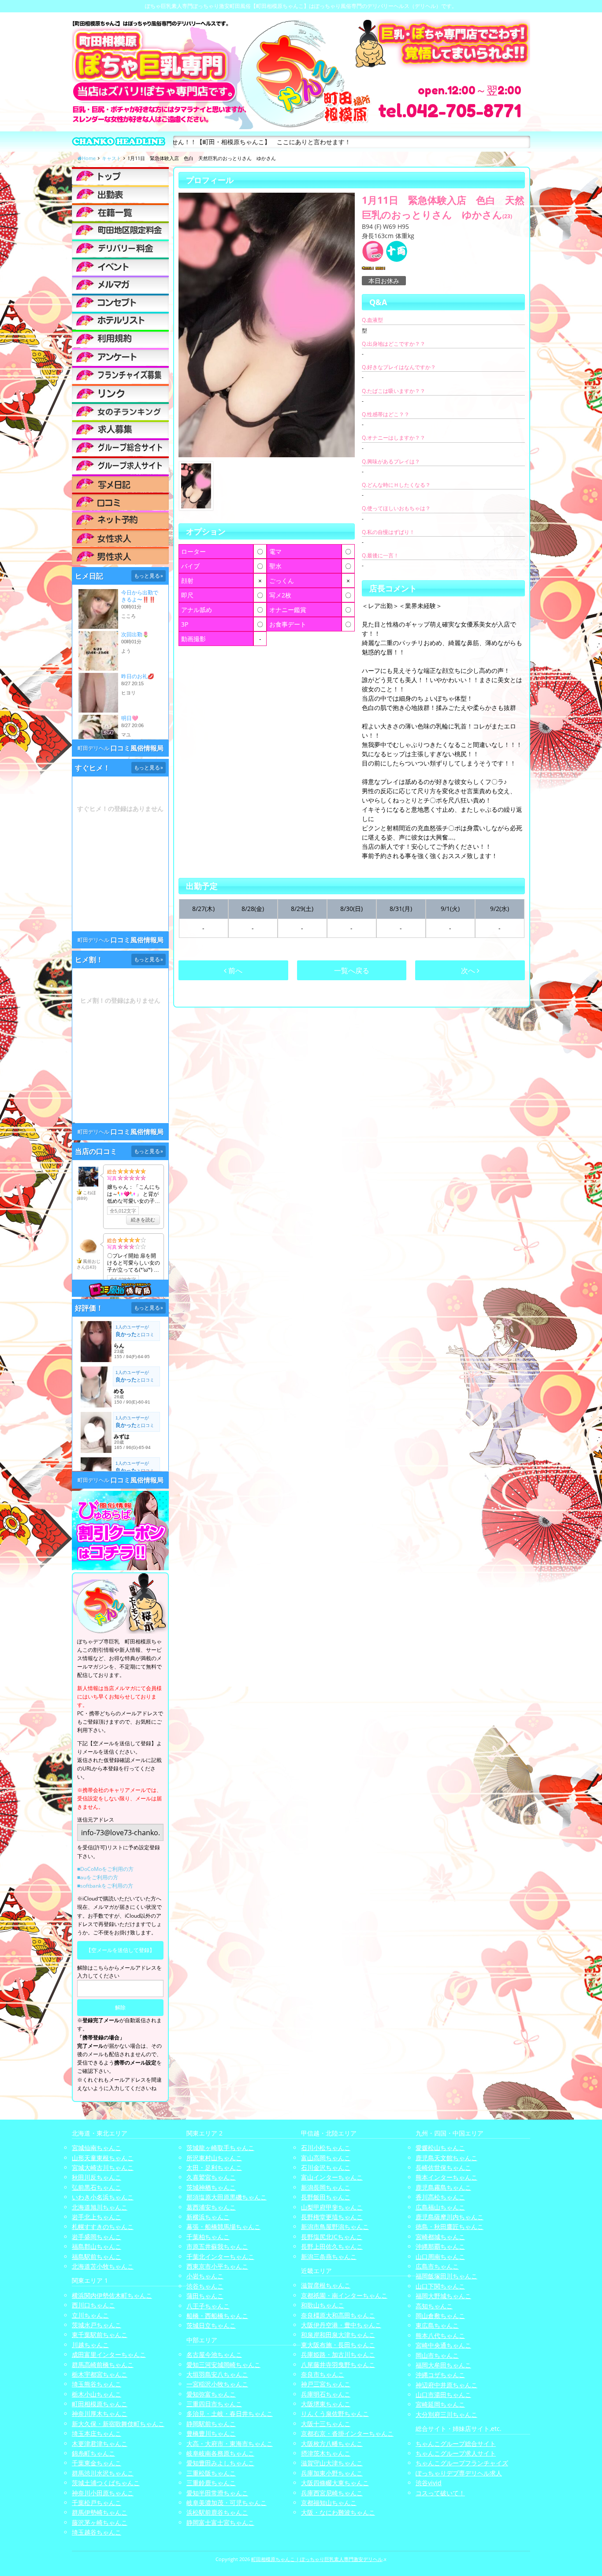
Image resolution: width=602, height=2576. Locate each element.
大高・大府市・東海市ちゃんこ (230, 2443)
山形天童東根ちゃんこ (103, 2158)
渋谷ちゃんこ (205, 2286)
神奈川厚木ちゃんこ (100, 2414)
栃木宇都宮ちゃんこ (100, 2374)
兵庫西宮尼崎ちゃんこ (332, 2493)
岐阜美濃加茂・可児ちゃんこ (227, 2503)
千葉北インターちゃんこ (220, 2257)
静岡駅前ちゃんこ (211, 2424)
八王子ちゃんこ (208, 2306)
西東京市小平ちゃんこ (217, 2266)
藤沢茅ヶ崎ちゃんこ (100, 2522)
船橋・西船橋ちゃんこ (217, 2316)
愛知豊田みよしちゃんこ (220, 2463)
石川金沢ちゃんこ (326, 2167)
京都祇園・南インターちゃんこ (344, 2295)
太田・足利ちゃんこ (214, 2167)
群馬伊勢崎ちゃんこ (100, 2512)
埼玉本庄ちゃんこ (97, 2433)
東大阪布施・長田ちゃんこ (338, 2345)
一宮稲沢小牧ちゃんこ (217, 2384)
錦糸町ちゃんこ (93, 2453)
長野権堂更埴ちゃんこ (332, 2217)
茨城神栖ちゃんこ (211, 2187)
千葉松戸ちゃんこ (97, 2503)
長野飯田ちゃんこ (326, 2197)
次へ (469, 971)
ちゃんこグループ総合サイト (456, 2443)
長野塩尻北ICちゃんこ (332, 2237)
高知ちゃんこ (434, 2306)
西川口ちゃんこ (93, 2305)
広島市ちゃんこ (437, 2266)
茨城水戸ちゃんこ (97, 2325)
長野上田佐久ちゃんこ (332, 2246)
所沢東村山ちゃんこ (214, 2158)
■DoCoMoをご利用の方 (105, 1869)
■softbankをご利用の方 (105, 1886)
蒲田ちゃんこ (205, 2296)
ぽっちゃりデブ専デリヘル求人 (459, 2473)
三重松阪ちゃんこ (211, 2473)
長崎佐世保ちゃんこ (443, 2167)
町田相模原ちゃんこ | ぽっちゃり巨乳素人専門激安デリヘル (317, 2559)
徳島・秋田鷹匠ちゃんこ (450, 2227)
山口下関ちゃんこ (440, 2286)
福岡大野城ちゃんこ (443, 2296)
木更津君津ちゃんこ (100, 2443)
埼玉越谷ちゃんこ (97, 2532)
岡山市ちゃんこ (437, 2355)
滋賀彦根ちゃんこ (326, 2285)
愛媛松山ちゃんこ (440, 2148)
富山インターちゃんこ (332, 2177)
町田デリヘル (93, 748)
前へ (234, 971)
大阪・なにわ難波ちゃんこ (338, 2512)
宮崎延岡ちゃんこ (440, 2404)
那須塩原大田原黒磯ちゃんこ (227, 2197)
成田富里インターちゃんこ (109, 2354)
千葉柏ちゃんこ (208, 2237)
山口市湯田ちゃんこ (443, 2395)
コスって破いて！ (440, 2493)
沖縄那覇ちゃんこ (440, 2246)
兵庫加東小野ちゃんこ (332, 2473)
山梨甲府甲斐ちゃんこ (332, 2207)
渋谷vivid (429, 2483)
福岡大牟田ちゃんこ (443, 2365)
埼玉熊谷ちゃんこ (97, 2384)
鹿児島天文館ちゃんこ (446, 2158)
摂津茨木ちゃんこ (326, 2453)
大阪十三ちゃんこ (326, 2424)
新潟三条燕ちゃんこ (329, 2257)
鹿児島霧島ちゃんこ (443, 2187)
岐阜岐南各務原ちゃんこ (220, 2453)
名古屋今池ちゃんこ (214, 2354)
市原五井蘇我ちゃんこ (217, 2246)
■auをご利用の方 (98, 1877)
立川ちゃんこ (90, 2315)
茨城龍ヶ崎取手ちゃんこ (220, 2148)
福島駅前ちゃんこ (97, 2257)
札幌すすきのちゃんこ (103, 2227)
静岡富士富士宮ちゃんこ (220, 2522)
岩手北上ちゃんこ (97, 2217)
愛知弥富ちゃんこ (211, 2394)
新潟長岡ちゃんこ (326, 2187)
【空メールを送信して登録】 (120, 1950)
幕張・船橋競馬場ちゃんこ (223, 2227)
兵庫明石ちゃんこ (326, 2394)
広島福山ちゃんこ (440, 2207)
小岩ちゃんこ (205, 2276)
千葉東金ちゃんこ (97, 2463)
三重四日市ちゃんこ (214, 2404)
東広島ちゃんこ (437, 2325)
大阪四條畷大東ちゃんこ (335, 2483)
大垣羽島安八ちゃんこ (217, 2374)
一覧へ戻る (352, 971)
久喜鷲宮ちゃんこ (211, 2177)
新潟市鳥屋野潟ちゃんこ (335, 2227)
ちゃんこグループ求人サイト (456, 2453)
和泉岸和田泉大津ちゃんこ (338, 2335)
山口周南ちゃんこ (440, 2257)
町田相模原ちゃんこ (100, 2404)
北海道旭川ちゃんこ (100, 2207)
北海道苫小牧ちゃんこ (103, 2266)
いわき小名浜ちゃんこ (103, 2197)
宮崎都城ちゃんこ (440, 2237)
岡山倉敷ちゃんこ (440, 2316)
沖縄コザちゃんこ (440, 2375)
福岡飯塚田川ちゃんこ (446, 2276)
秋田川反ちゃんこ (97, 2177)
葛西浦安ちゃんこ (211, 2207)
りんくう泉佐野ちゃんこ (335, 2414)
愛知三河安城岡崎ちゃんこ (223, 2365)
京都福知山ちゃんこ (329, 2503)
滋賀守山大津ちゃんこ (332, 2463)
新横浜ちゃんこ (208, 2217)
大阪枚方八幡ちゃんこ (332, 2443)
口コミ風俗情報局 (137, 748)
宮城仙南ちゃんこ (97, 2148)
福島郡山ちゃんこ (97, 2246)
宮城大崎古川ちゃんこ (103, 2167)
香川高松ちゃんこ (440, 2197)
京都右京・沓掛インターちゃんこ (347, 2433)
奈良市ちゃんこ (323, 2374)
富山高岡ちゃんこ (326, 2158)
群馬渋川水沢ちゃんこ (103, 2473)
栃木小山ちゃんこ (97, 2394)
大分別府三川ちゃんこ (446, 2414)
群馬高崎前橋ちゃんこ (103, 2365)
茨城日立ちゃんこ (211, 2325)
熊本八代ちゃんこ (440, 2335)
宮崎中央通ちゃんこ (443, 2345)
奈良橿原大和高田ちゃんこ (338, 2315)
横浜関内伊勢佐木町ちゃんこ (112, 2295)
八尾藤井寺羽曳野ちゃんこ (338, 2365)
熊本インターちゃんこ (446, 2177)
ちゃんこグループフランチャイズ (462, 2463)
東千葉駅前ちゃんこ (100, 2335)
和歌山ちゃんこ (323, 2305)
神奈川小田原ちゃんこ (103, 2493)
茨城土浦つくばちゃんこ (106, 2483)
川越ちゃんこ (90, 2345)
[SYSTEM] (120, 230)
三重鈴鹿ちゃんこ (211, 2483)
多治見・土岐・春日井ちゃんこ (230, 2414)
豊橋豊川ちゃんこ (211, 2433)
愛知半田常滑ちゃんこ (217, 2493)
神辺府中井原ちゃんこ (446, 2385)
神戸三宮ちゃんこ (326, 2384)
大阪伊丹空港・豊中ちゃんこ (341, 2325)
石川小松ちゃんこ (326, 2148)
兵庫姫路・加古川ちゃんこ (338, 2354)
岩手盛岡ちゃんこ (97, 2237)
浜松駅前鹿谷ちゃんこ (217, 2512)
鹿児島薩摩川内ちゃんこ (450, 2217)
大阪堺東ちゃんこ (326, 2404)
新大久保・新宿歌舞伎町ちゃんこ (118, 2424)
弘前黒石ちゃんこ (97, 2187)
